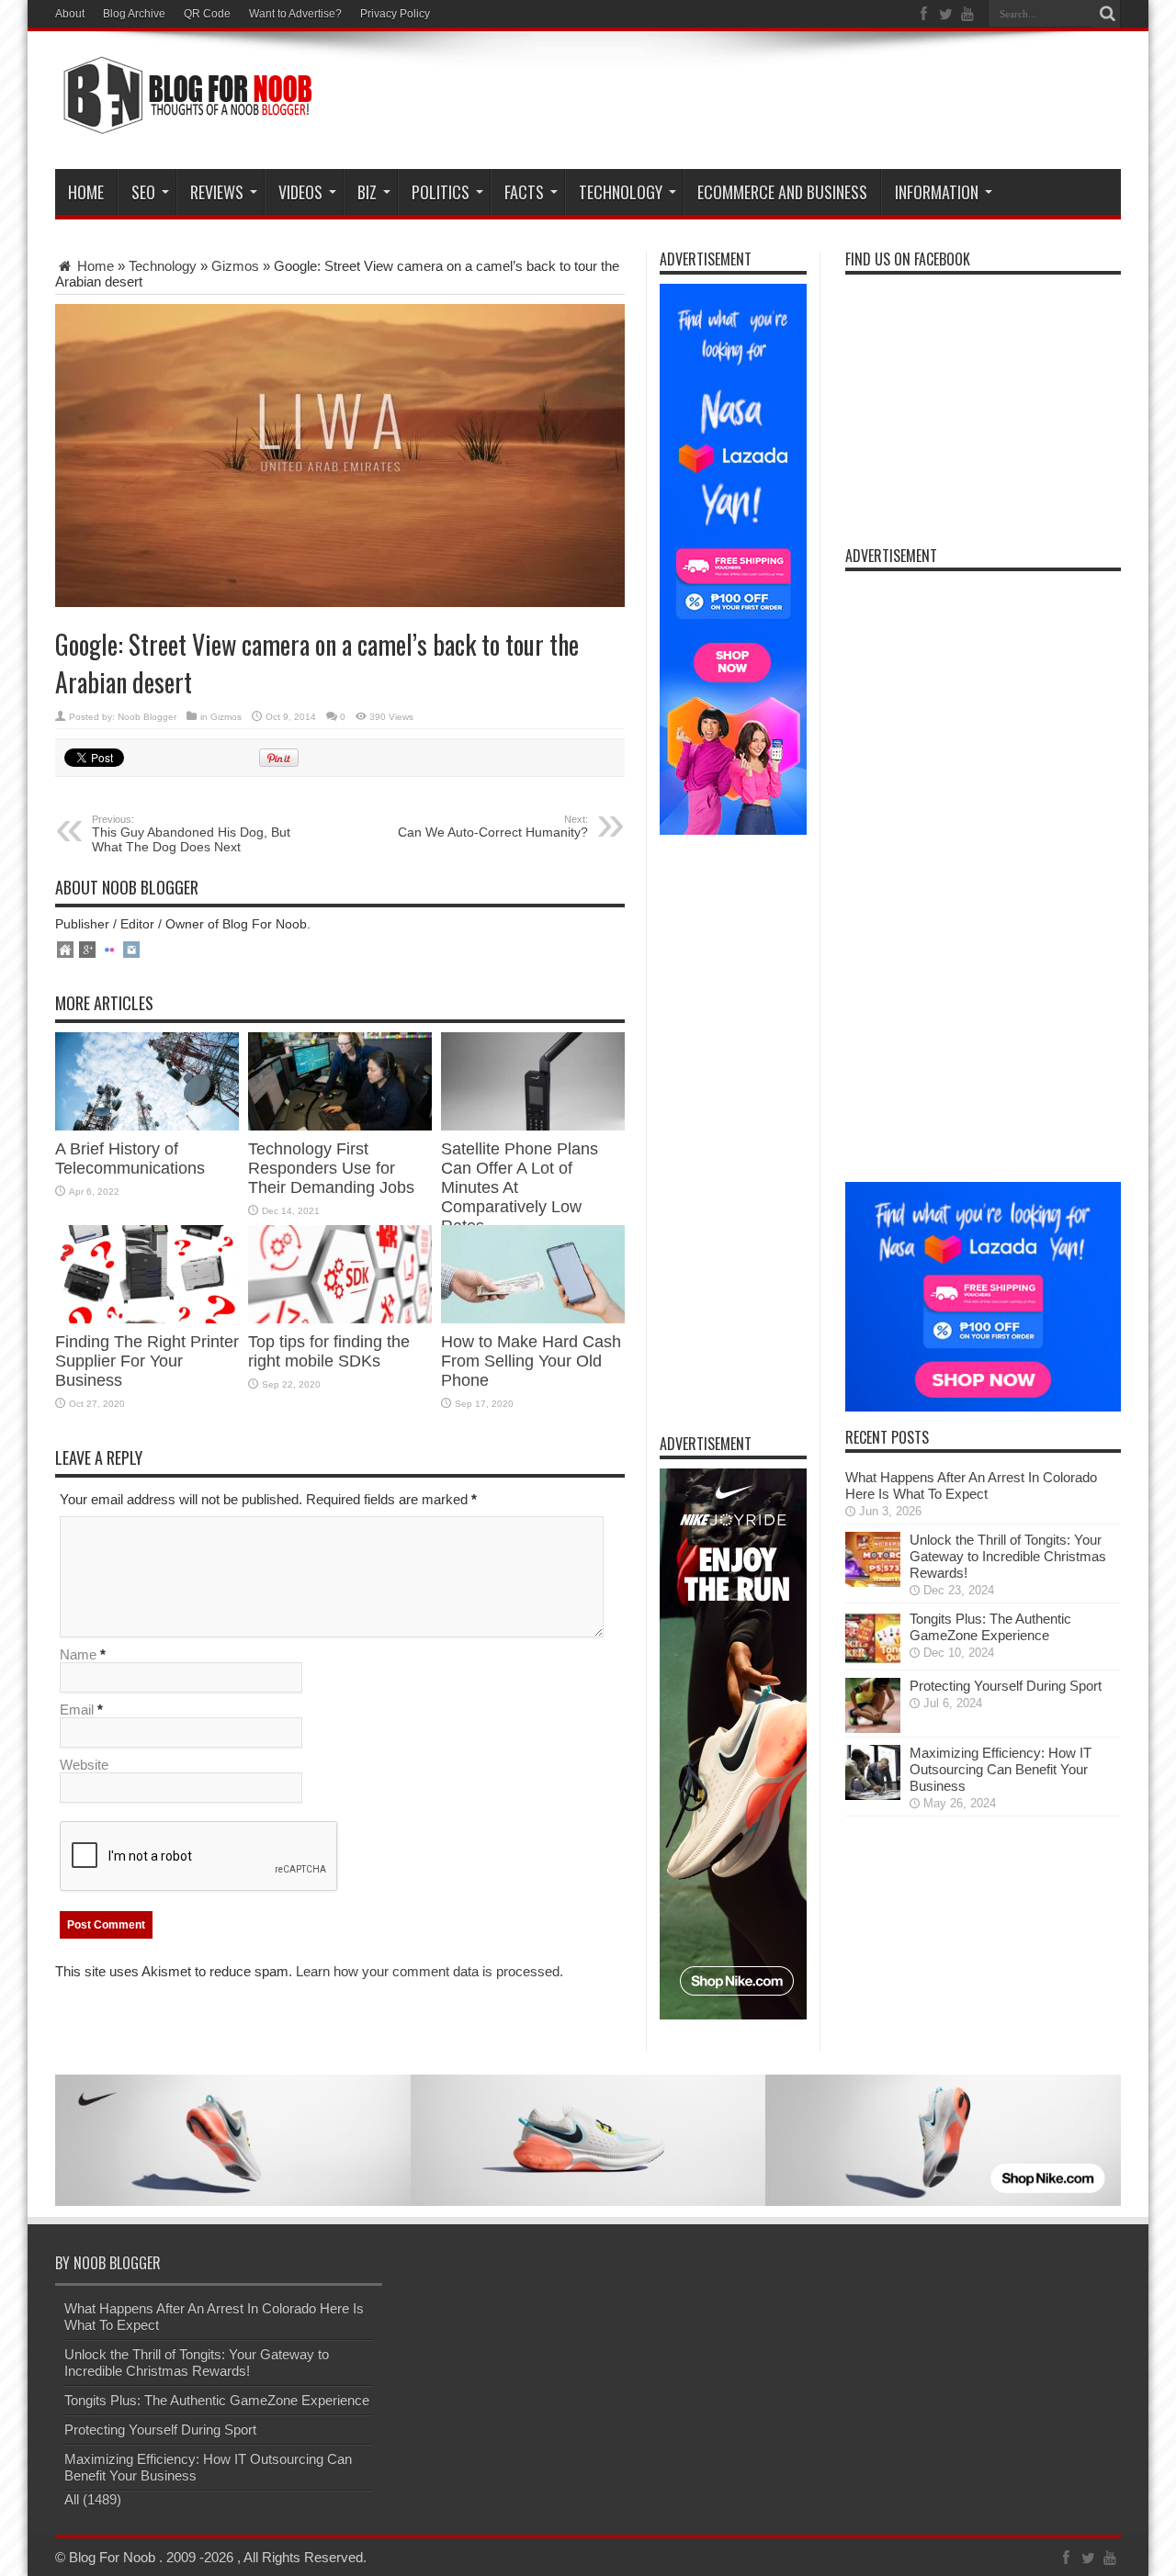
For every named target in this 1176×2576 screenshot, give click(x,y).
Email (77, 1710)
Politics (441, 192)
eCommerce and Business (782, 192)
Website (84, 1765)
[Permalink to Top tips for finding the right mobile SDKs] (340, 1318)
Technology (621, 192)
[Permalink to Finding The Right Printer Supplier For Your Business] (147, 1318)
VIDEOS (300, 192)
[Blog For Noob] (184, 123)
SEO (143, 192)
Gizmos (235, 266)
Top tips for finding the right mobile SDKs (329, 1351)
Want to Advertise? (295, 14)
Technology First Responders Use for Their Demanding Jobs (331, 1168)
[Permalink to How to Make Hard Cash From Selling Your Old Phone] (533, 1318)
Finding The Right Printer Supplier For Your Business (147, 1361)
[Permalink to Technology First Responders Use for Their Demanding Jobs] (340, 1125)
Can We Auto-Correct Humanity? (493, 827)
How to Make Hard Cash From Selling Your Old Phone (531, 1361)
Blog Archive (134, 14)
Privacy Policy (395, 14)
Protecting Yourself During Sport (1006, 1686)
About (70, 14)
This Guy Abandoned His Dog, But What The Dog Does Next (191, 834)
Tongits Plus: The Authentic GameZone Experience (990, 1627)
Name (78, 1654)
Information (937, 192)
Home (86, 192)
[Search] (1107, 14)
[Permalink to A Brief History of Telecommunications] (147, 1125)
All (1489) (93, 2499)
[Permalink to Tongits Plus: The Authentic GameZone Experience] (873, 1661)
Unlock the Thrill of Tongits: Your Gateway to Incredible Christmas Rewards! (1008, 1556)
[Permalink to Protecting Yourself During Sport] (873, 1728)
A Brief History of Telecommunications (132, 1159)
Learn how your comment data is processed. (430, 1971)
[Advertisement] (786, 103)
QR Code (207, 14)
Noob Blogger (147, 717)
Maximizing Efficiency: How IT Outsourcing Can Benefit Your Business (1001, 1769)
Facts (524, 192)
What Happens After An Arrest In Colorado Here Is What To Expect (971, 1485)
